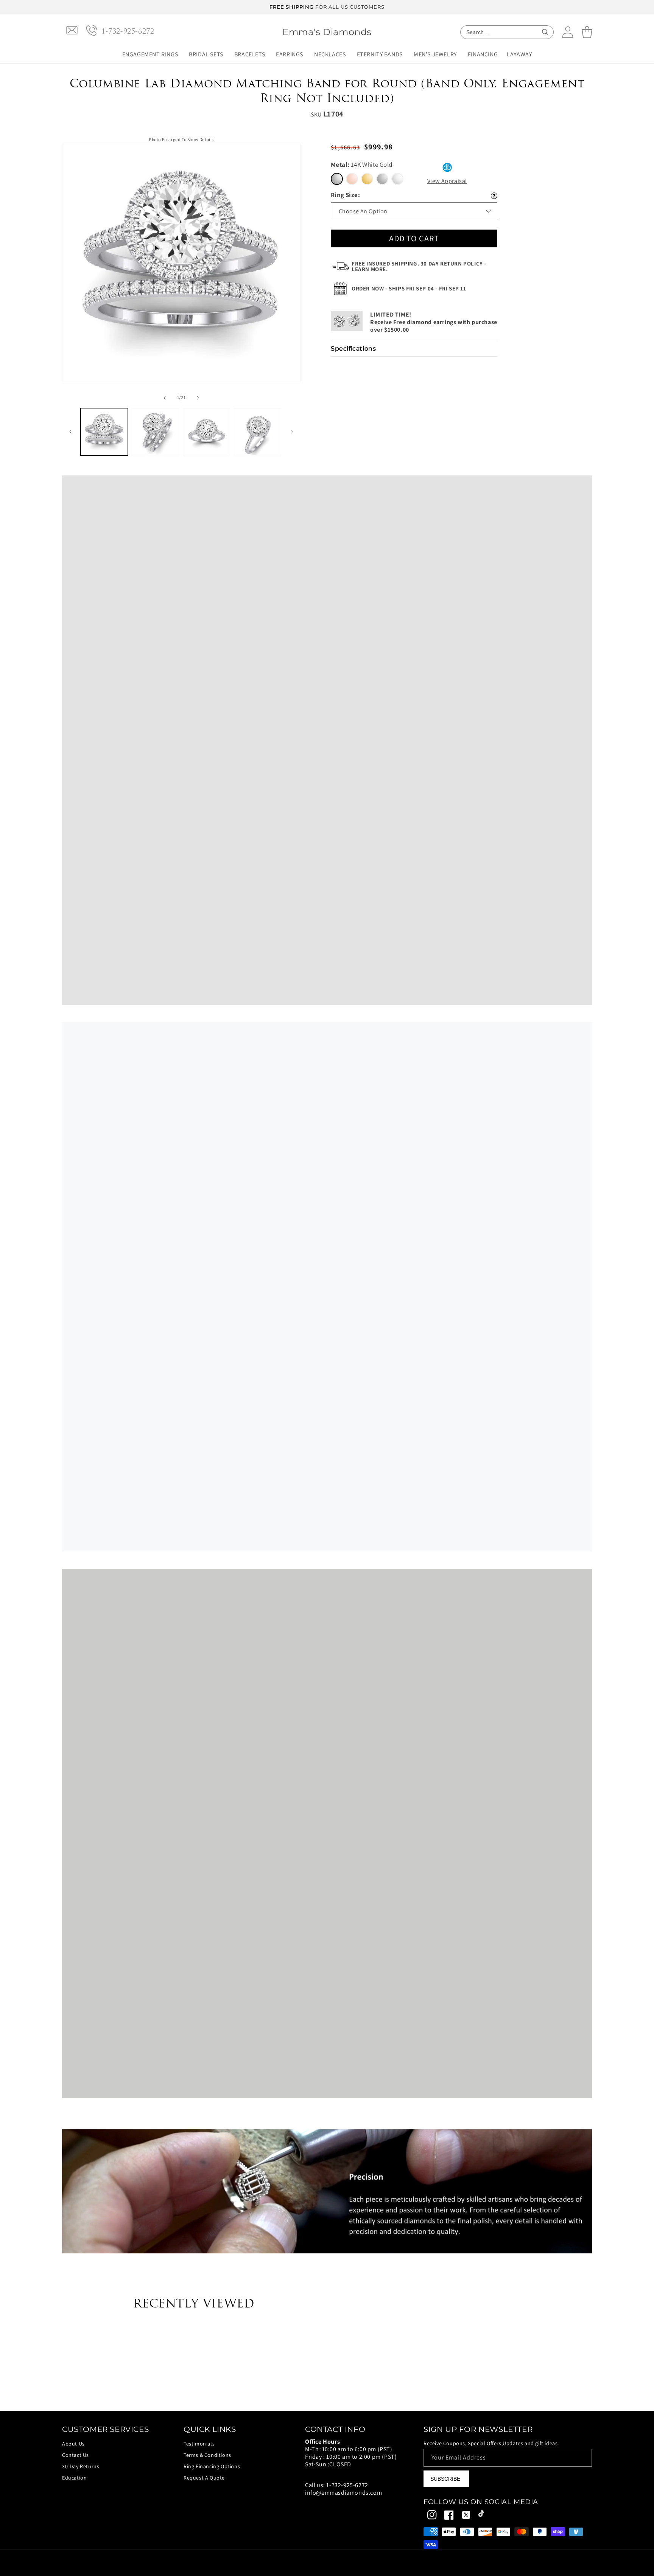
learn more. (370, 269)
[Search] (545, 32)
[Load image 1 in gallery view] (104, 432)
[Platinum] (397, 179)
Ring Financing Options (212, 2466)
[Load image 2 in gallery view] (155, 432)
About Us (73, 2444)
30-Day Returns (81, 2466)
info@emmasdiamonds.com (343, 2493)
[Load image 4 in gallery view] (258, 432)
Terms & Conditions (207, 2455)
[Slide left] (165, 398)
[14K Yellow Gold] (367, 179)
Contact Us (76, 2455)
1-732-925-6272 (347, 2485)
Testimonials (199, 2444)
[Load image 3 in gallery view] (206, 432)
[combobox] (507, 32)
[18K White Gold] (382, 179)
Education (74, 2478)
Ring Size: (345, 195)
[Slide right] (198, 398)
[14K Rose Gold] (352, 179)
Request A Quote (204, 2478)
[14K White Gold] (337, 179)
